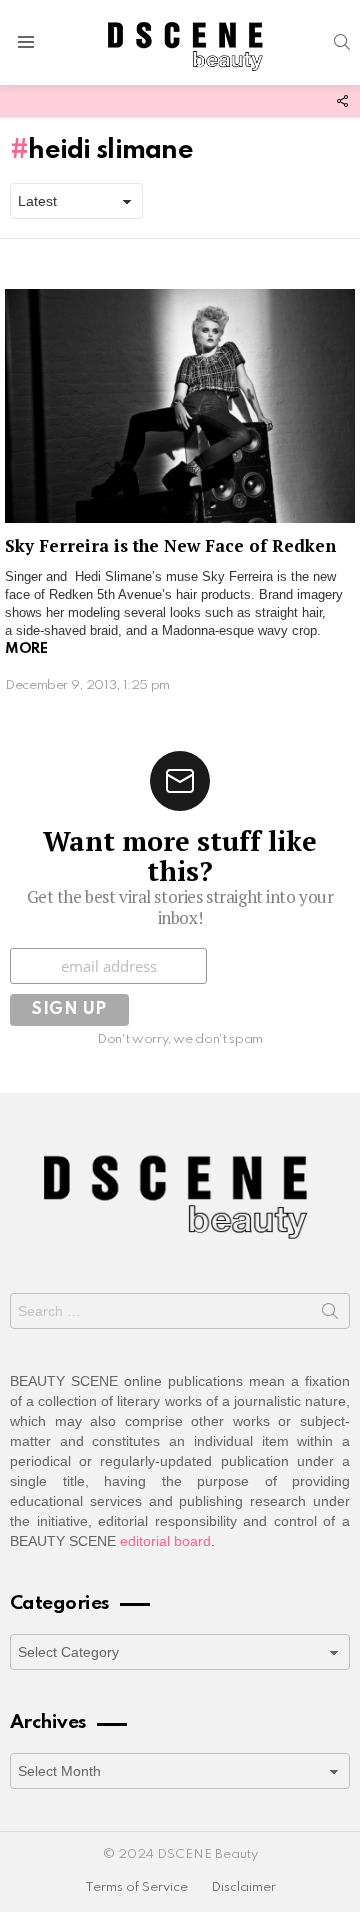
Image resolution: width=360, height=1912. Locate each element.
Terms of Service (136, 1887)
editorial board (165, 1541)
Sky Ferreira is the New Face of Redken (170, 545)
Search (330, 1315)
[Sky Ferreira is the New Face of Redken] (180, 405)
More (26, 649)
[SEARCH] (342, 42)
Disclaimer (243, 1887)
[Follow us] (342, 101)
